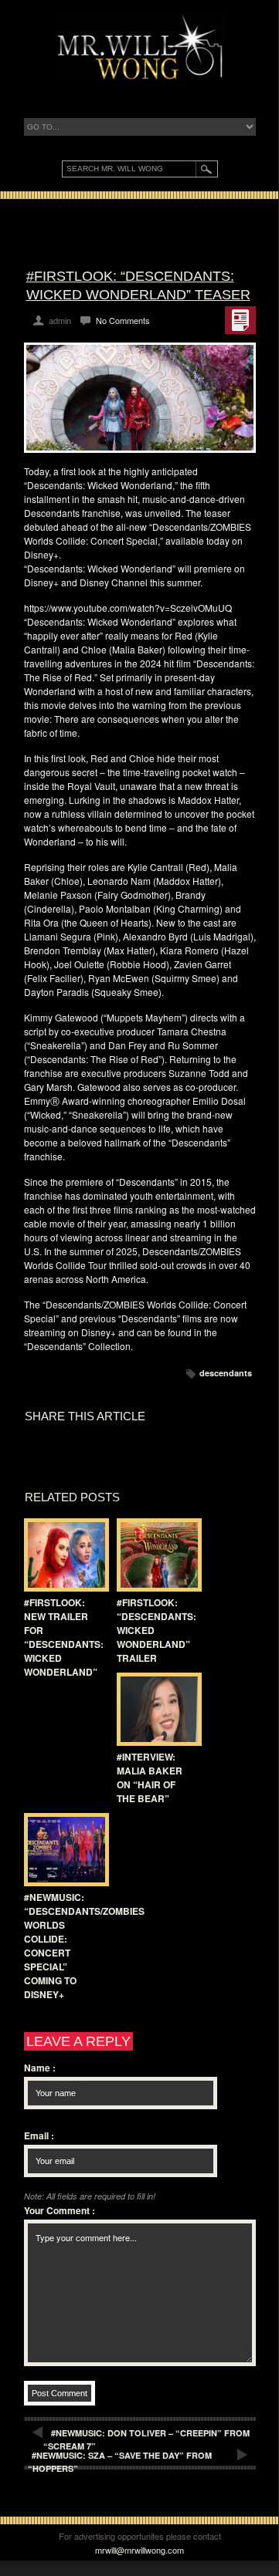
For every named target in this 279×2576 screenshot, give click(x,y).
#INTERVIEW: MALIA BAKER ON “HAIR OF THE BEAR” (150, 1778)
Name (40, 2068)
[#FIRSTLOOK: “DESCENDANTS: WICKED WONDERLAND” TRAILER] (155, 1555)
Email (39, 2135)
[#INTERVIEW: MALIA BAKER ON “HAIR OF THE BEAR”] (155, 1709)
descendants (226, 1373)
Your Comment (60, 2210)
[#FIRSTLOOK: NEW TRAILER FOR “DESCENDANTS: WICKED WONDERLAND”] (63, 1555)
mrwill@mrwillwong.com (139, 2550)
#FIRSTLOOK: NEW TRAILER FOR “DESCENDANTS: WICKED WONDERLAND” (64, 1637)
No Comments (123, 320)
